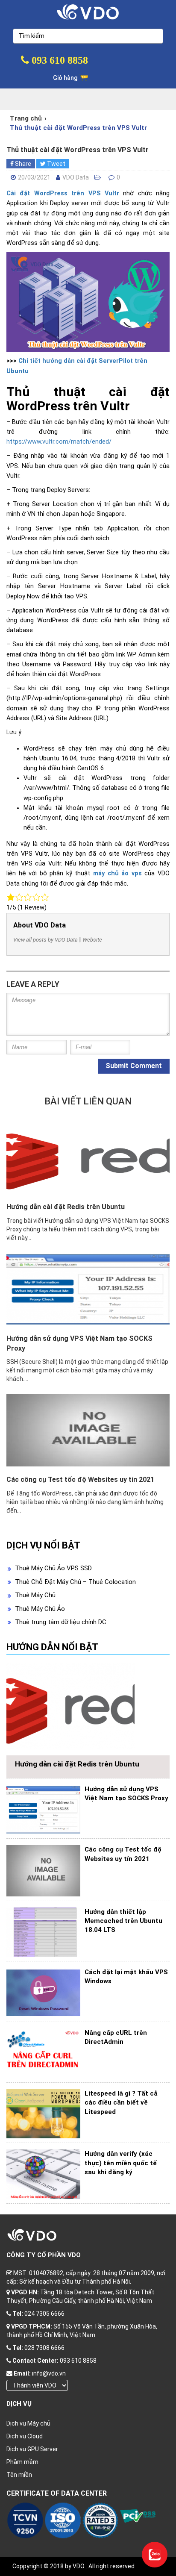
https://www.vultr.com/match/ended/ (59, 442)
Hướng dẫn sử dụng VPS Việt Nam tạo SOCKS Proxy (79, 1343)
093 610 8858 (59, 60)
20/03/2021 (34, 177)
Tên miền (19, 2475)
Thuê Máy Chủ (35, 1595)
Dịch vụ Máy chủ (28, 2423)
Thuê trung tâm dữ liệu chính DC (61, 1622)
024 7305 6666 (44, 2314)
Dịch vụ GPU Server (32, 2449)
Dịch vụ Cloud (25, 2436)
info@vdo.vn (49, 2373)
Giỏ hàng (66, 78)
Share (22, 164)
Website (92, 940)
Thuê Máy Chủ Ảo (40, 1609)
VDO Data (76, 177)
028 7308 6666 (44, 2348)
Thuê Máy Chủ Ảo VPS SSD (53, 1568)
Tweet (56, 164)
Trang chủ (26, 118)
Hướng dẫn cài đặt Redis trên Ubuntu (66, 1207)
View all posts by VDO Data (45, 940)
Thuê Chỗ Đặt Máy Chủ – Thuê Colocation (75, 1582)
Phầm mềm (22, 2462)
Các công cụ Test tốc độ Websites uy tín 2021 (80, 1479)
